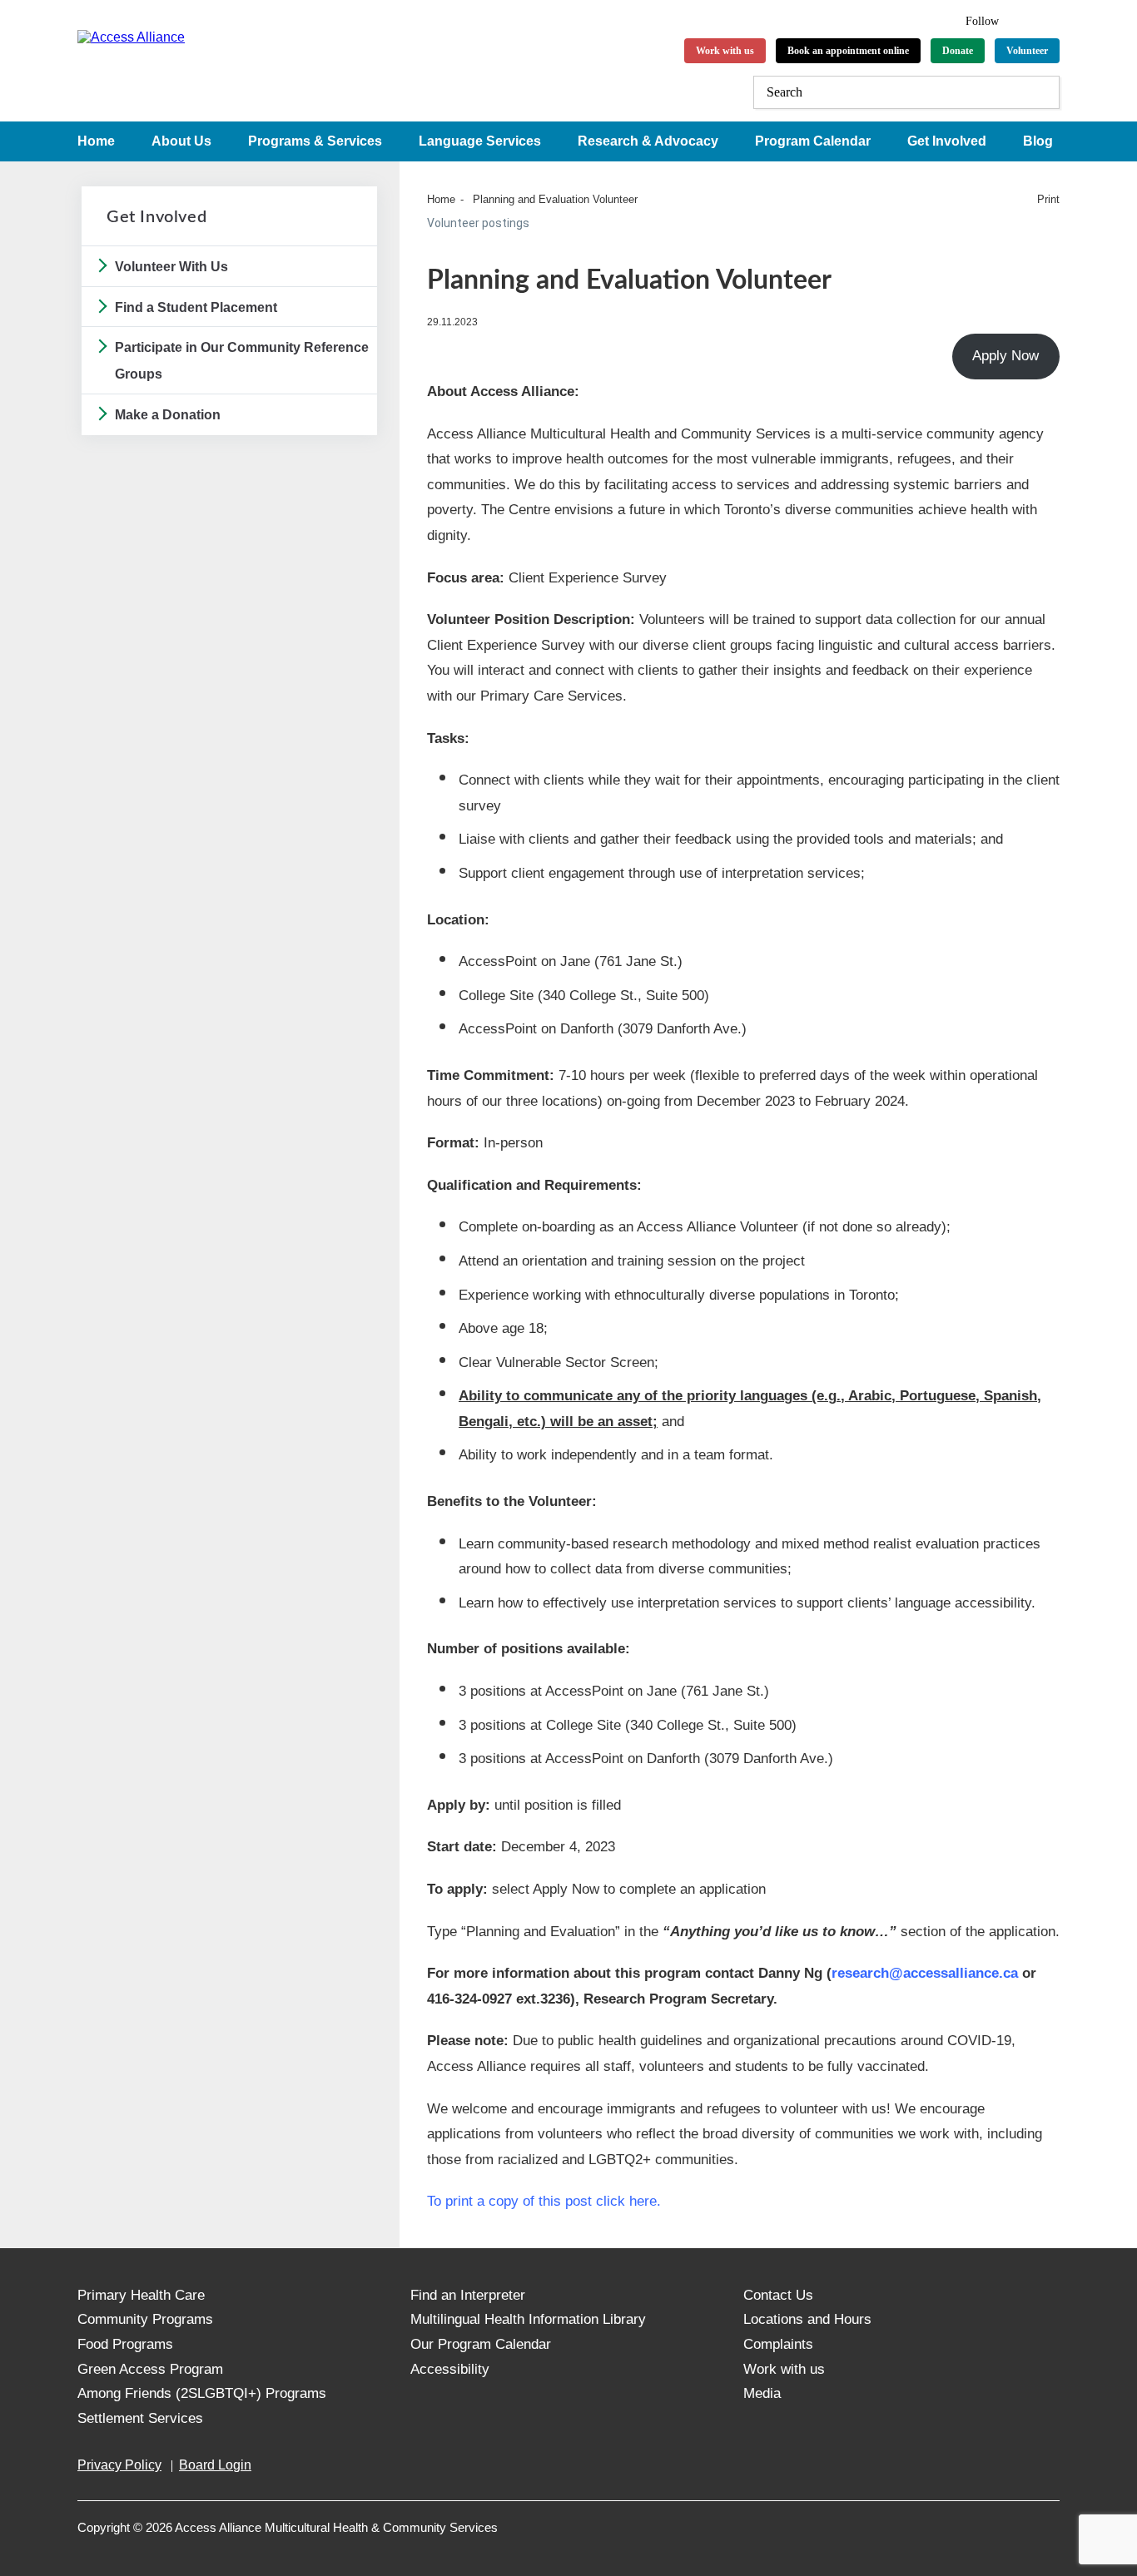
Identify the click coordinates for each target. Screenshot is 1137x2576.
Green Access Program (150, 2369)
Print (1048, 199)
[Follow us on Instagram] (1052, 18)
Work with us (725, 51)
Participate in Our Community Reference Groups (242, 361)
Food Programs (125, 2344)
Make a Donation (168, 415)
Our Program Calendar (481, 2344)
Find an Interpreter (468, 2295)
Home (96, 141)
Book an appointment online (848, 51)
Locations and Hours (807, 2319)
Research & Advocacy (648, 141)
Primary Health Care (141, 2295)
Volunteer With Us (171, 267)
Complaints (778, 2344)
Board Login (215, 2465)
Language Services (480, 141)
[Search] (1043, 92)
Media (762, 2393)
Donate (958, 51)
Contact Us (778, 2295)
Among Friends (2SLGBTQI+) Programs (202, 2393)
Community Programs (145, 2319)
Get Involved (947, 141)
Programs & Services (315, 141)
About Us (181, 141)
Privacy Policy (119, 2465)
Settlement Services (140, 2418)
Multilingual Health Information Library (528, 2319)
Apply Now (1005, 356)
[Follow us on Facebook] (1023, 18)
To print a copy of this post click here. (544, 2201)
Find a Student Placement (196, 307)
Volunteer (1027, 51)
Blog (1038, 141)
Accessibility (450, 2369)
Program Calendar (813, 141)
